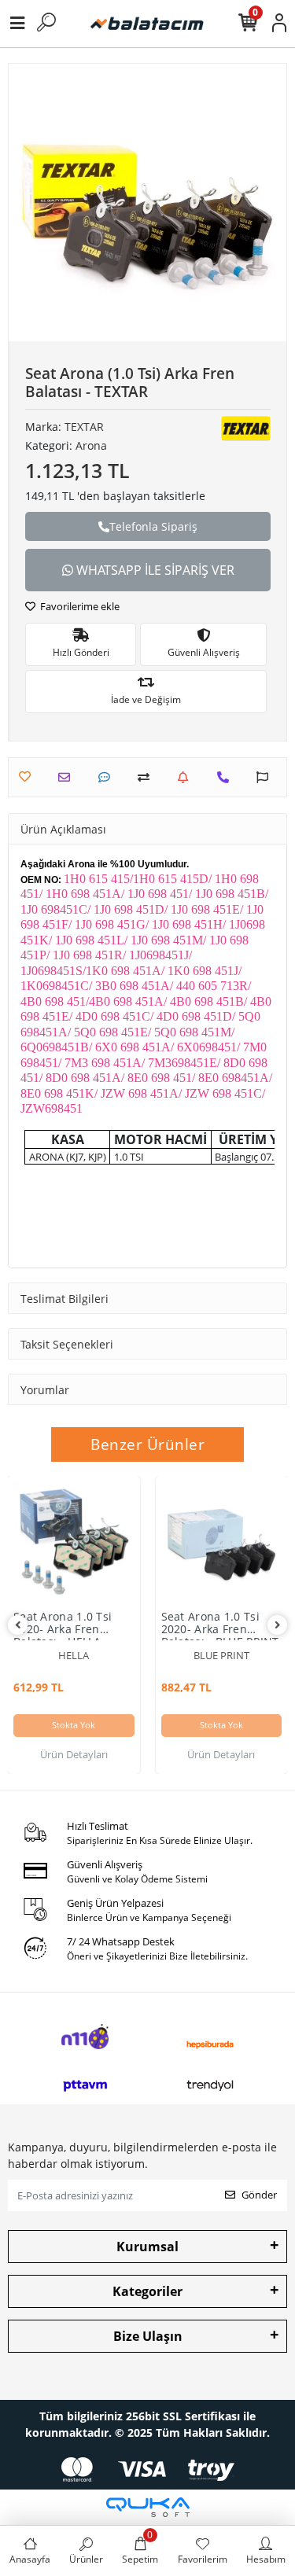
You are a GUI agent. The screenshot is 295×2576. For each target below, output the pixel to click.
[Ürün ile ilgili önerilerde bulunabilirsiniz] (266, 777)
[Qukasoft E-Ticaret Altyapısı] (148, 2507)
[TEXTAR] (246, 429)
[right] (278, 1625)
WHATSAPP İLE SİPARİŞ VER (154, 570)
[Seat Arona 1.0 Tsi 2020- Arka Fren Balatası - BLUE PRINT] (222, 1542)
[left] (18, 1625)
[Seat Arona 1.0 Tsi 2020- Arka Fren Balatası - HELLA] (74, 1542)
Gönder (259, 2195)
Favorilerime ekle (79, 606)
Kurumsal (147, 2247)
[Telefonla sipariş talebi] (227, 777)
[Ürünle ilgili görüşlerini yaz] (108, 777)
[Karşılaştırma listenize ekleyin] (147, 777)
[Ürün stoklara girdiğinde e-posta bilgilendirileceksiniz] (187, 777)
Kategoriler (147, 2291)
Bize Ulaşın (148, 2336)
